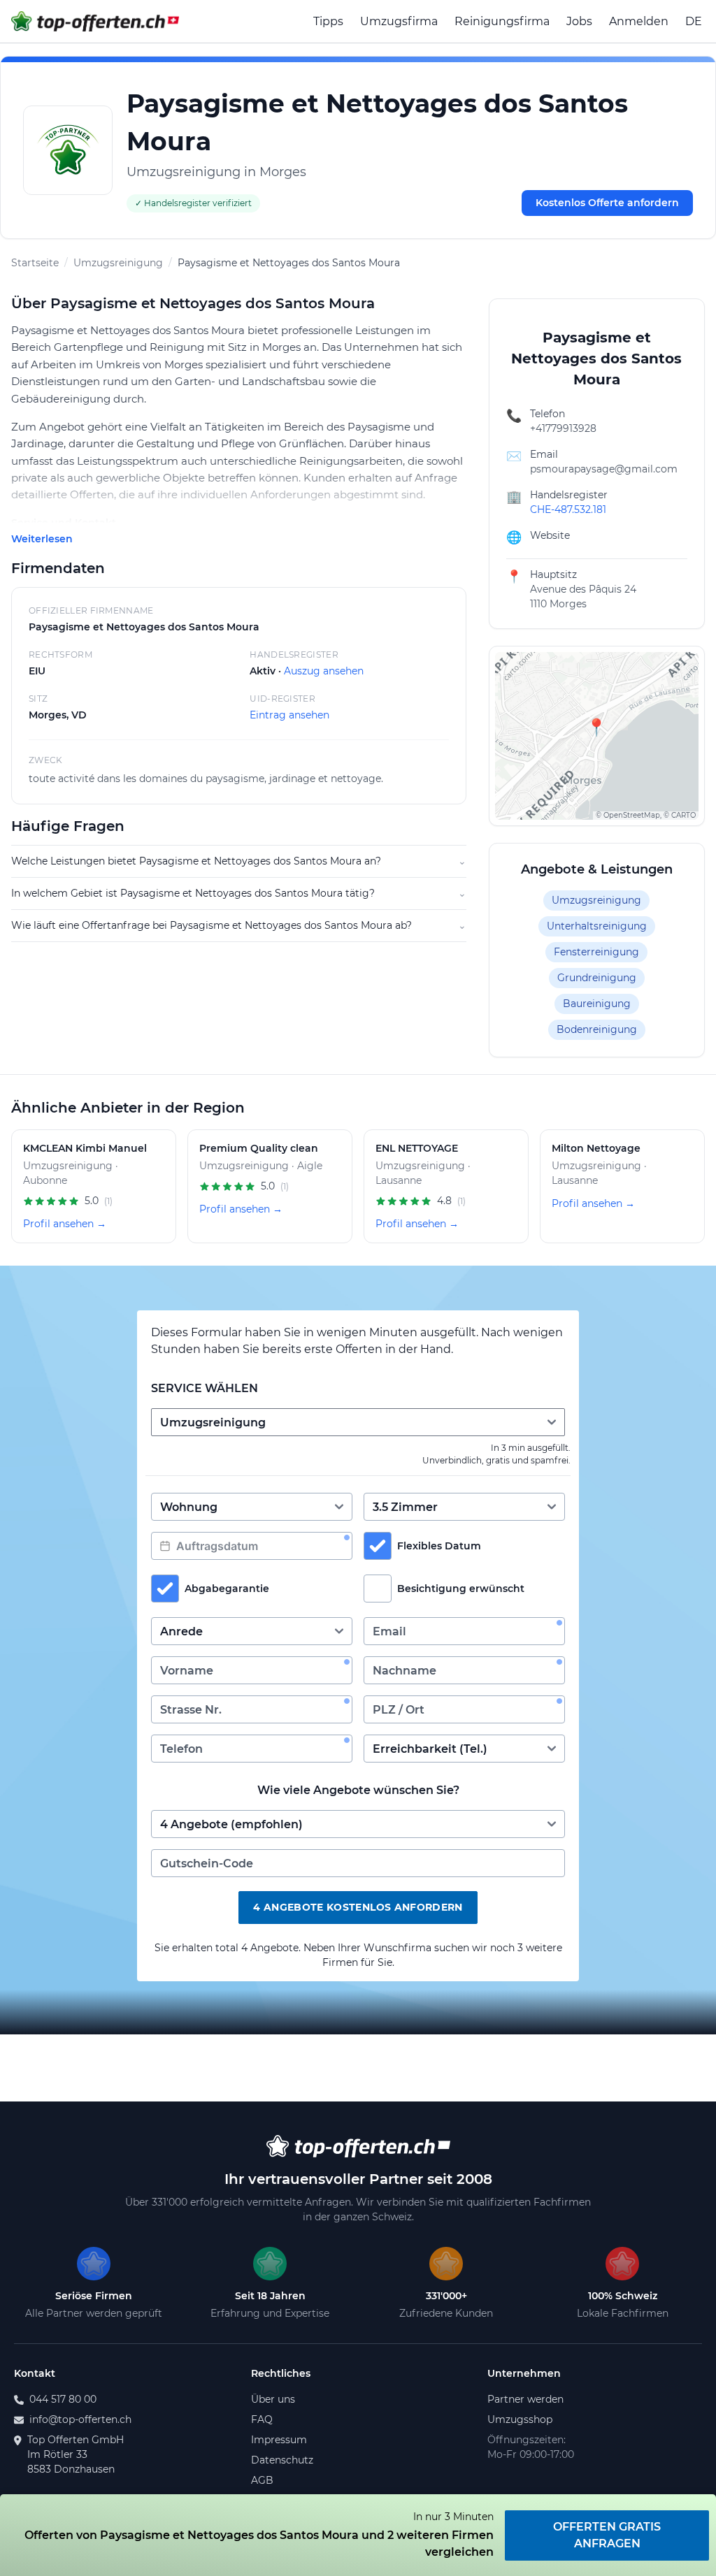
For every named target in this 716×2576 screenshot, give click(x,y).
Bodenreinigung (597, 1029)
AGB (262, 2480)
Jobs (579, 21)
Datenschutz (282, 2460)
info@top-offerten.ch (80, 2419)
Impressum (279, 2440)
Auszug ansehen (324, 671)
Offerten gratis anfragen (607, 2535)
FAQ (262, 2419)
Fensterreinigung (596, 952)
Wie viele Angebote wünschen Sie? (358, 1790)
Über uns (273, 2399)
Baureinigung (597, 1004)
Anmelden (639, 21)
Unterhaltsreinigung (597, 926)
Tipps (328, 21)
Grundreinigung (597, 978)
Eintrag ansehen (289, 715)
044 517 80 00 (63, 2399)
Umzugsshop (520, 2419)
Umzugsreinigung (118, 263)
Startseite (35, 263)
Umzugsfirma (399, 21)
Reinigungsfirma (502, 21)
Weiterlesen (42, 539)
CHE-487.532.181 (568, 509)
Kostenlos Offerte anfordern (607, 203)
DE (694, 21)
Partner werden (525, 2399)
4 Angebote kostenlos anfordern (358, 1907)
